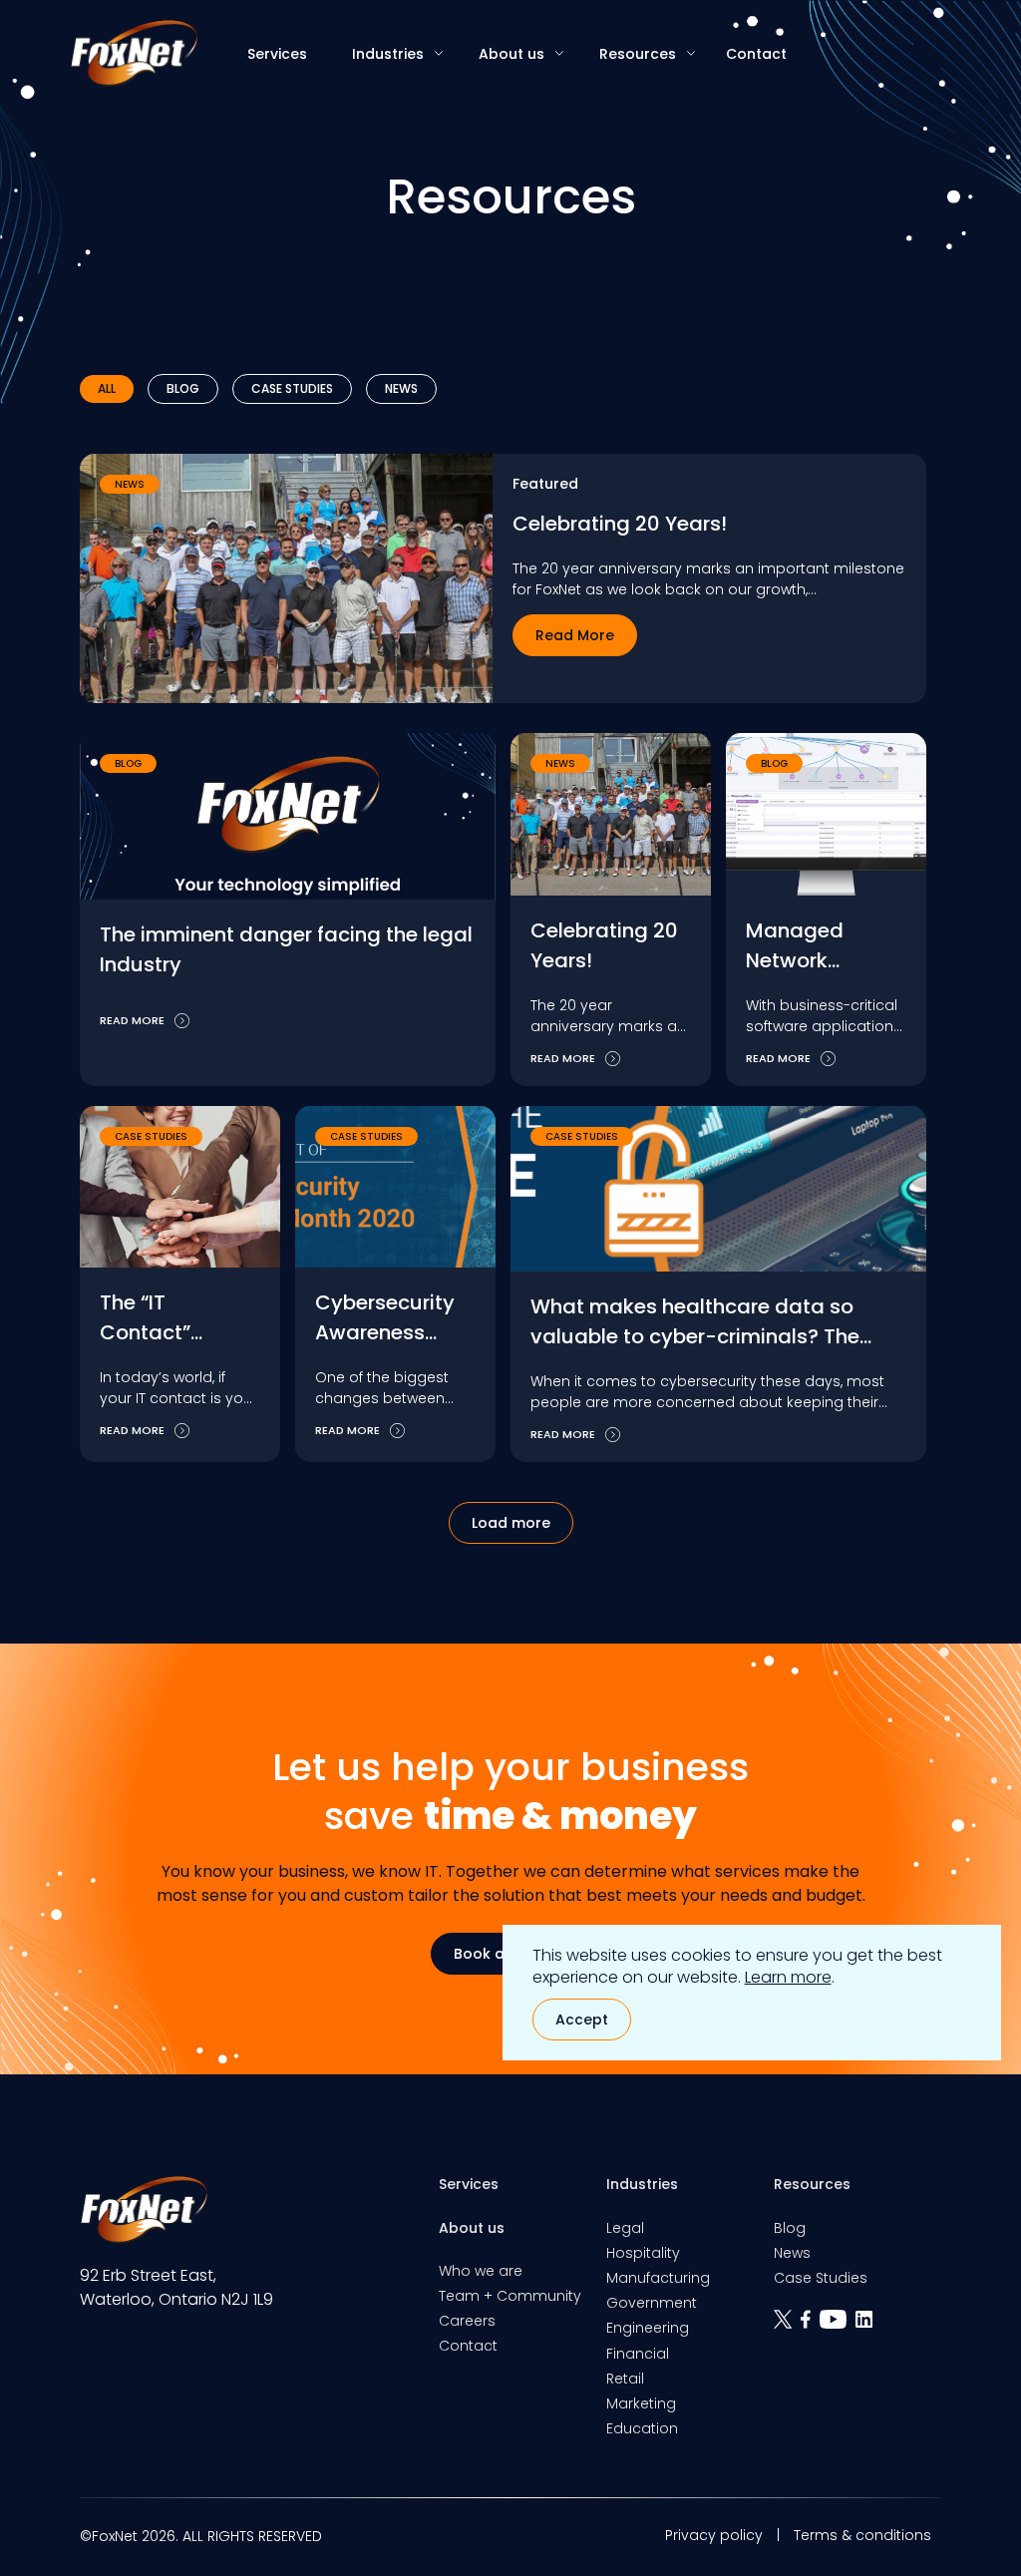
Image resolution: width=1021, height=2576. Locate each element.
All (107, 388)
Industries (388, 54)
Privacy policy (714, 2535)
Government (652, 2303)
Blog (183, 388)
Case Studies (292, 388)
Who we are (481, 2271)
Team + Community (510, 2296)
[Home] (134, 53)
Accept (582, 2020)
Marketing (641, 2403)
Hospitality (643, 2253)
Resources (638, 54)
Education (642, 2428)
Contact (756, 54)
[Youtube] (838, 2326)
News (401, 388)
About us (511, 54)
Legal (625, 2228)
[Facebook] (810, 2326)
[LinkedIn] (866, 2326)
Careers (467, 2321)
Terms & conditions (862, 2535)
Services (277, 54)
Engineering (648, 2328)
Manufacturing (658, 2278)
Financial (638, 2354)
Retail (625, 2379)
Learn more (788, 1977)
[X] (787, 2326)
